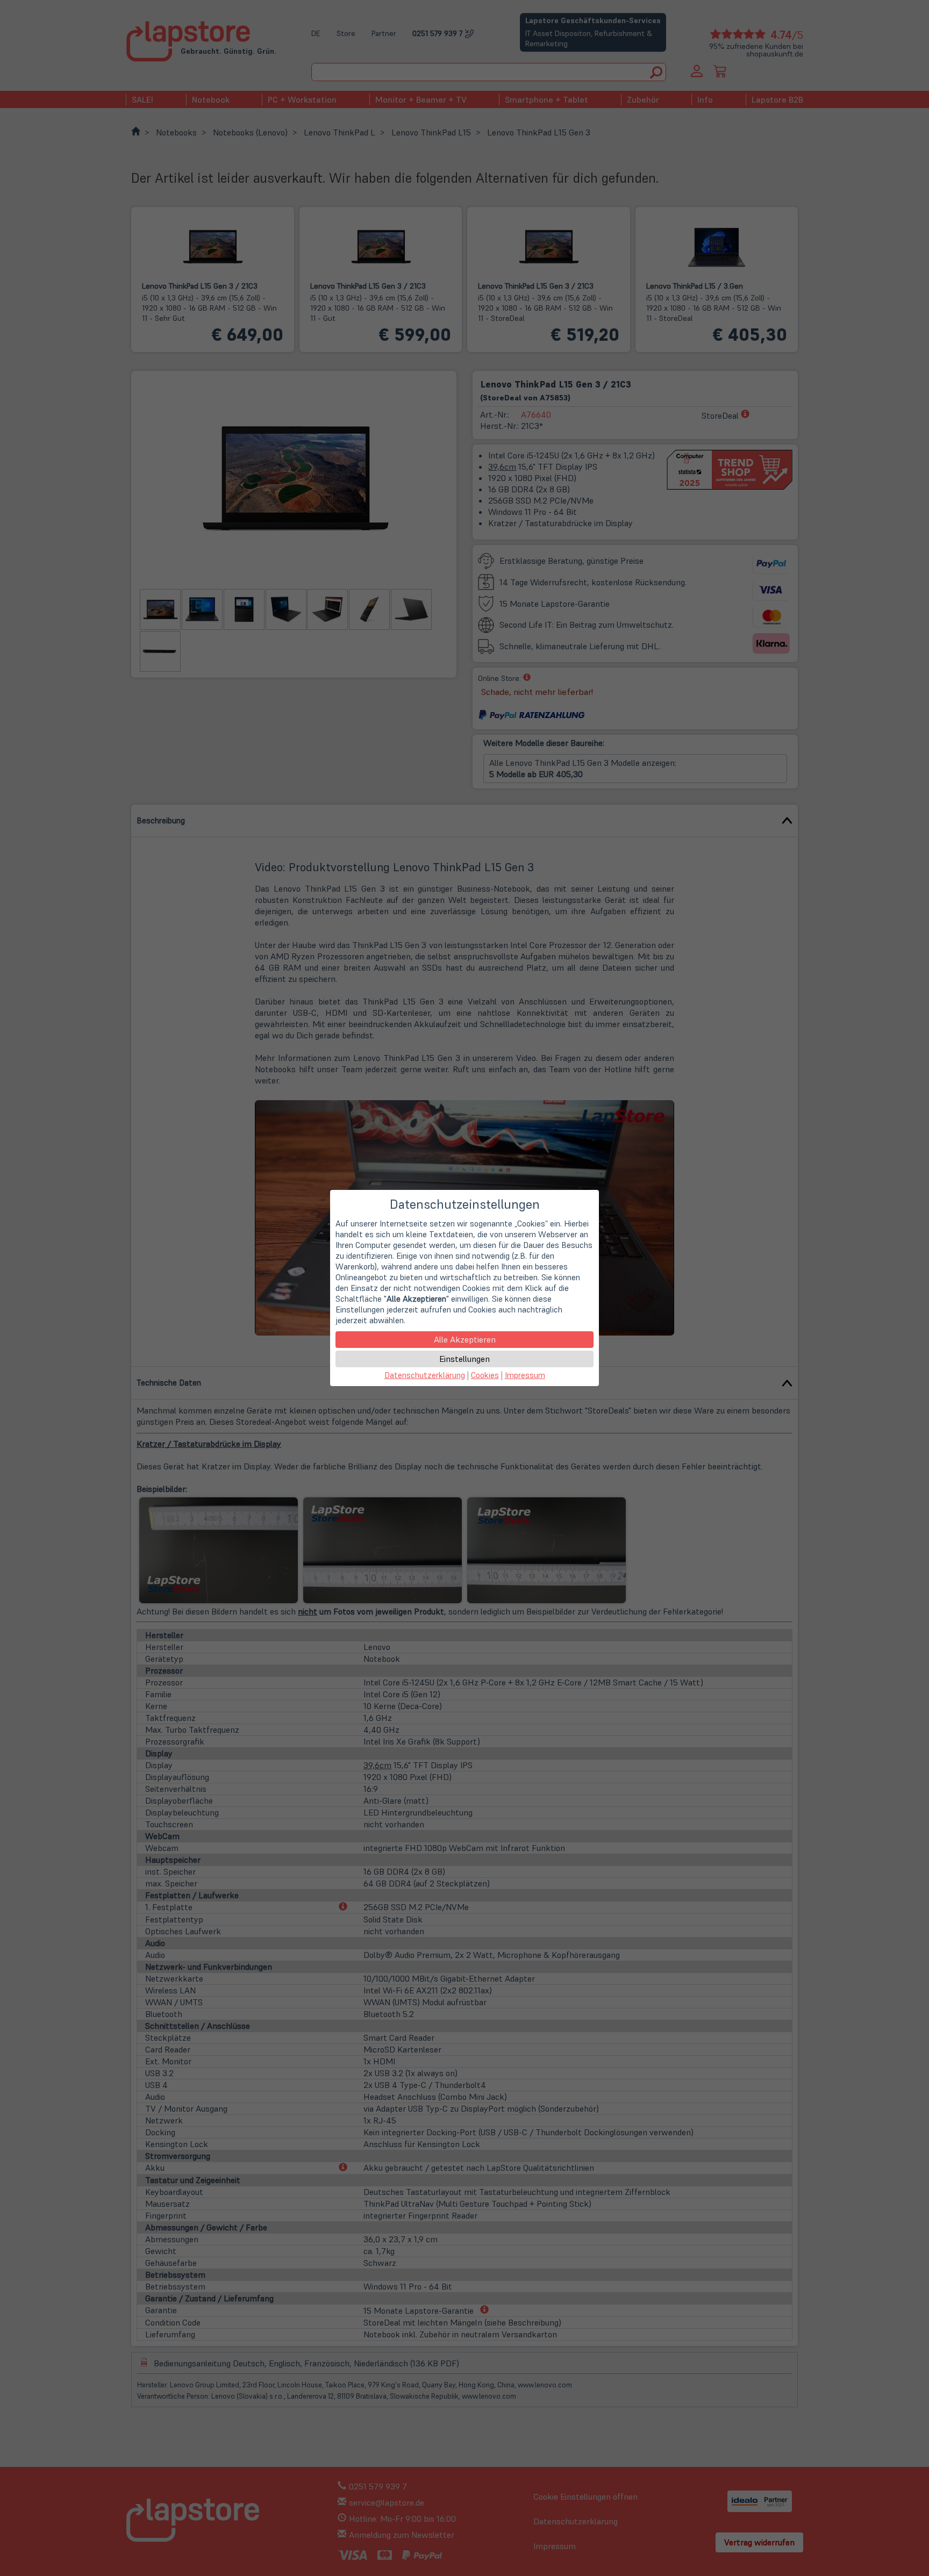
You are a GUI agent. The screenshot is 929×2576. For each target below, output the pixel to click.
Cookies (485, 1375)
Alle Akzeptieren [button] (465, 1339)
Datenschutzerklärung (425, 1375)
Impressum (525, 1375)
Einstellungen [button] (464, 1359)
